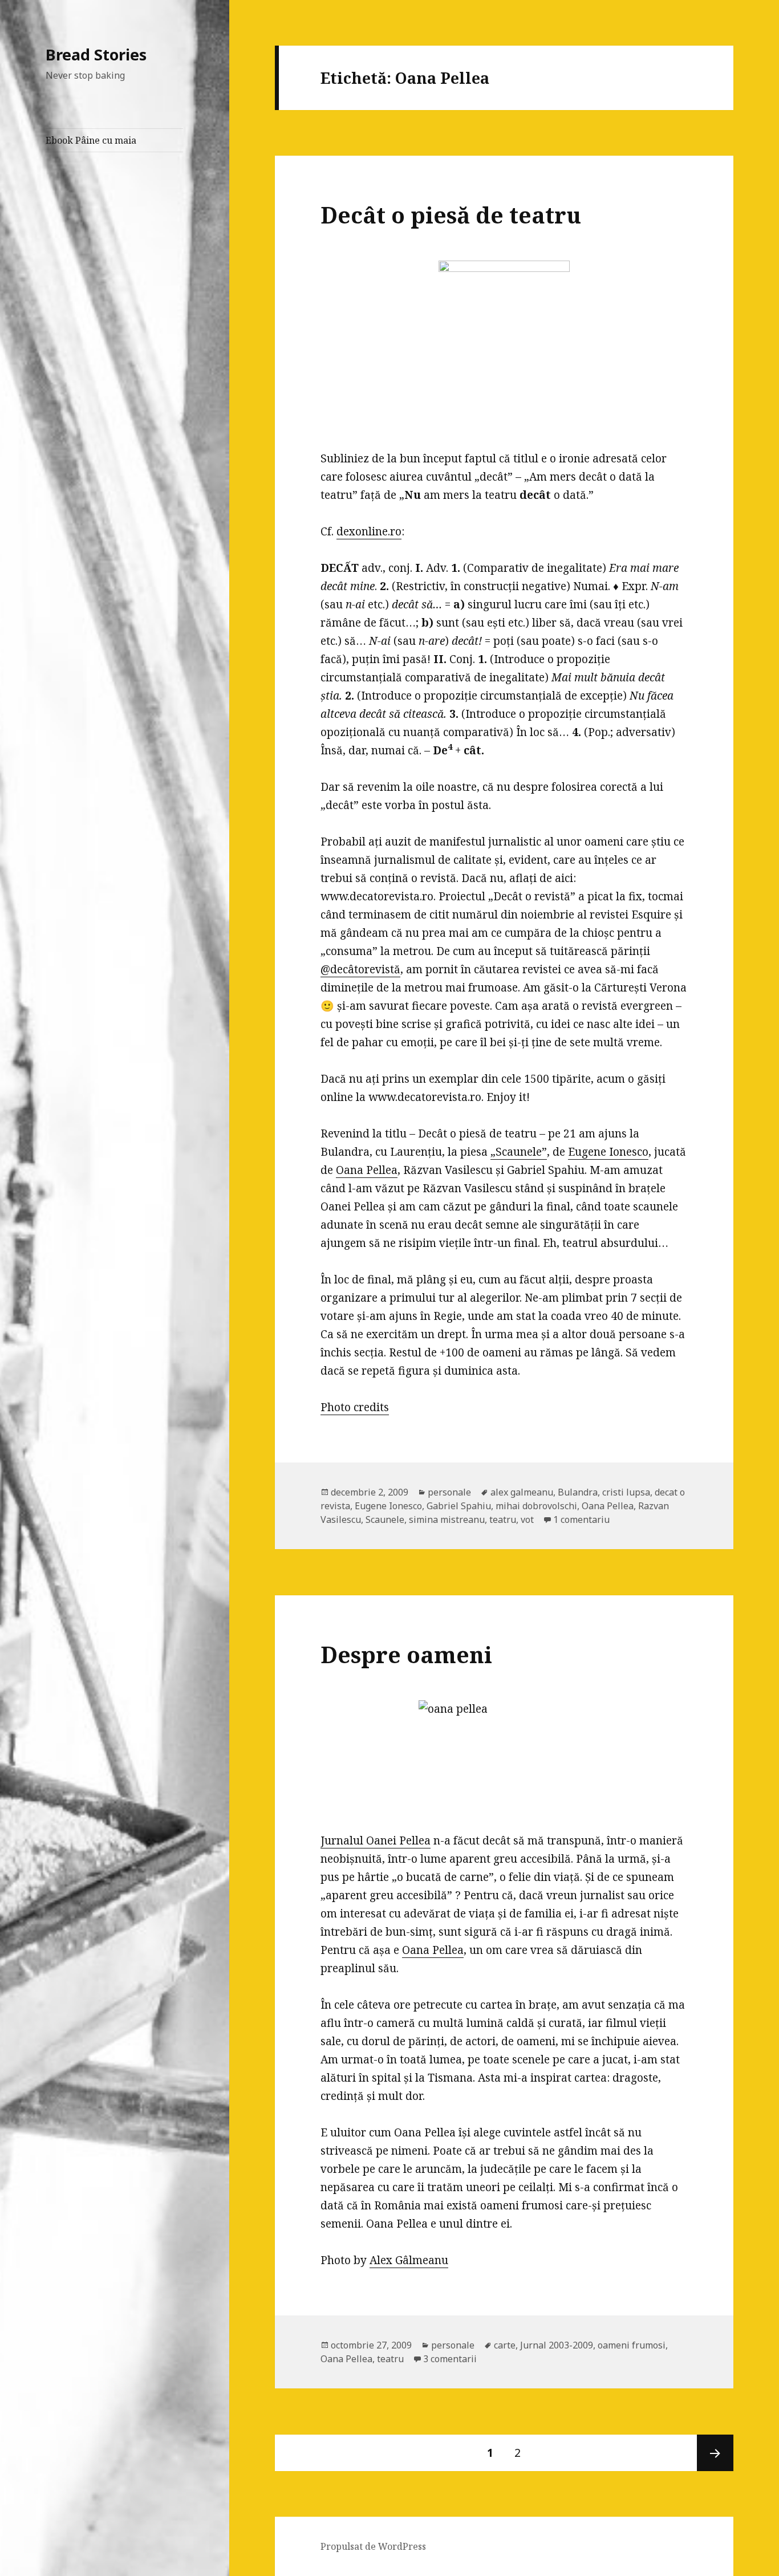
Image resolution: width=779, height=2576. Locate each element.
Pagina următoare (715, 2453)
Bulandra (578, 1492)
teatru (503, 1519)
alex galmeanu (522, 1492)
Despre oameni (406, 1654)
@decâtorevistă (360, 969)
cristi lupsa (626, 1492)
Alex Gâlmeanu (409, 2260)
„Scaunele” (519, 1152)
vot (527, 1519)
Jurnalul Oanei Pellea (376, 1840)
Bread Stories (96, 54)
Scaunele (385, 1519)
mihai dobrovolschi (536, 1506)
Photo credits (355, 1407)
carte (505, 2345)
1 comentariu (581, 1519)
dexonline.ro (369, 531)
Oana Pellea (367, 1170)
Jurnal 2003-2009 (557, 2345)
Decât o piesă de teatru (451, 215)
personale (449, 1492)
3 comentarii (450, 2359)
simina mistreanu (447, 1519)
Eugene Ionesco (608, 1152)
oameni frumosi (632, 2345)
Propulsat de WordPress (373, 2546)
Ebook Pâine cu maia (91, 140)
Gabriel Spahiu (459, 1506)
